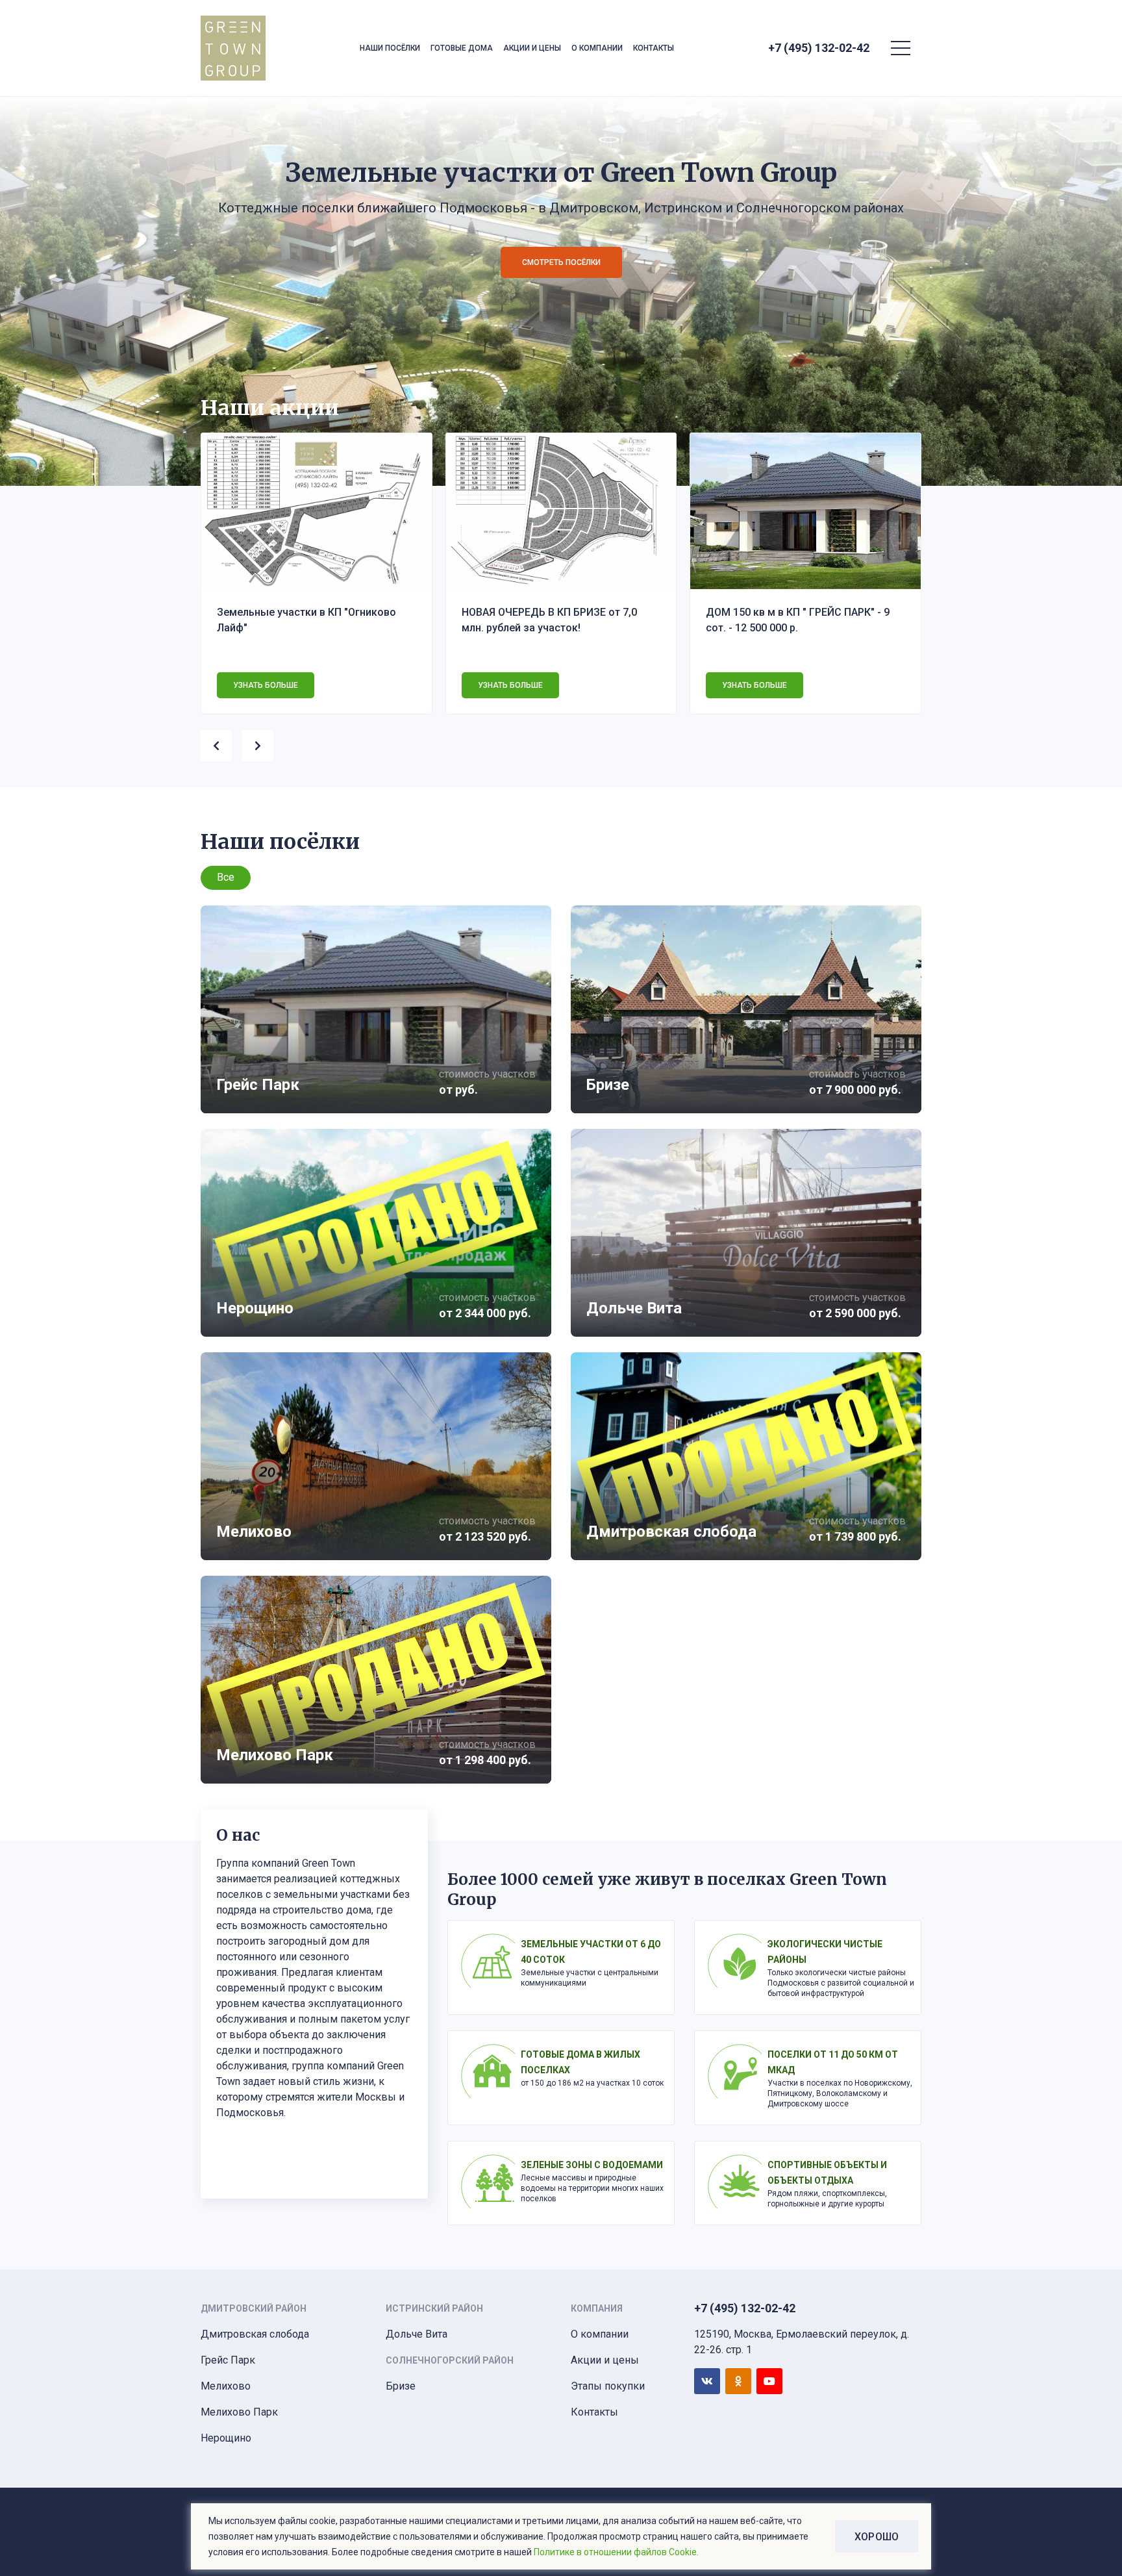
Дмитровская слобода (255, 2334)
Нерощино (226, 2438)
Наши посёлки (390, 48)
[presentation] (221, 743)
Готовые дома (462, 48)
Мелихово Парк (239, 2412)
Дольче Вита (417, 2334)
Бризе (401, 2386)
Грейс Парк (228, 2360)
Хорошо (877, 2537)
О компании (597, 48)
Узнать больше (266, 685)
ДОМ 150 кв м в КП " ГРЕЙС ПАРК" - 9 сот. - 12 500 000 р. (798, 620)
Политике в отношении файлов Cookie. (616, 2552)
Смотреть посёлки (561, 262)
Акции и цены (532, 48)
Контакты (654, 48)
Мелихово (226, 2386)
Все (226, 877)
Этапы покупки (608, 2386)
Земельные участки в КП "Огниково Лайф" (306, 620)
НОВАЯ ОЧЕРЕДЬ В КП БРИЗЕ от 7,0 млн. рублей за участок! (549, 620)
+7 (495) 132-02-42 (819, 48)
